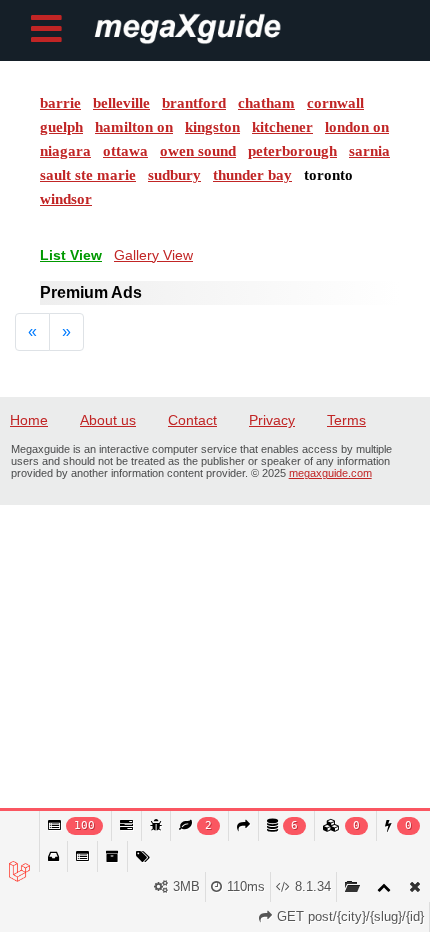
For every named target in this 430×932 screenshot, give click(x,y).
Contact (192, 420)
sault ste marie (88, 175)
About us (108, 420)
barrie (60, 103)
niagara (65, 151)
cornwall (335, 103)
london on (357, 127)
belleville (121, 103)
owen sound (198, 151)
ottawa (125, 151)
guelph (61, 127)
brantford (194, 103)
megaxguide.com (330, 473)
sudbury (174, 175)
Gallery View (153, 255)
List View (71, 255)
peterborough (292, 151)
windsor (66, 199)
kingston (212, 127)
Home (29, 420)
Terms (346, 420)
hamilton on (134, 127)
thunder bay (252, 175)
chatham (266, 103)
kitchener (282, 127)
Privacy (272, 420)
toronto (328, 175)
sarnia (369, 151)
